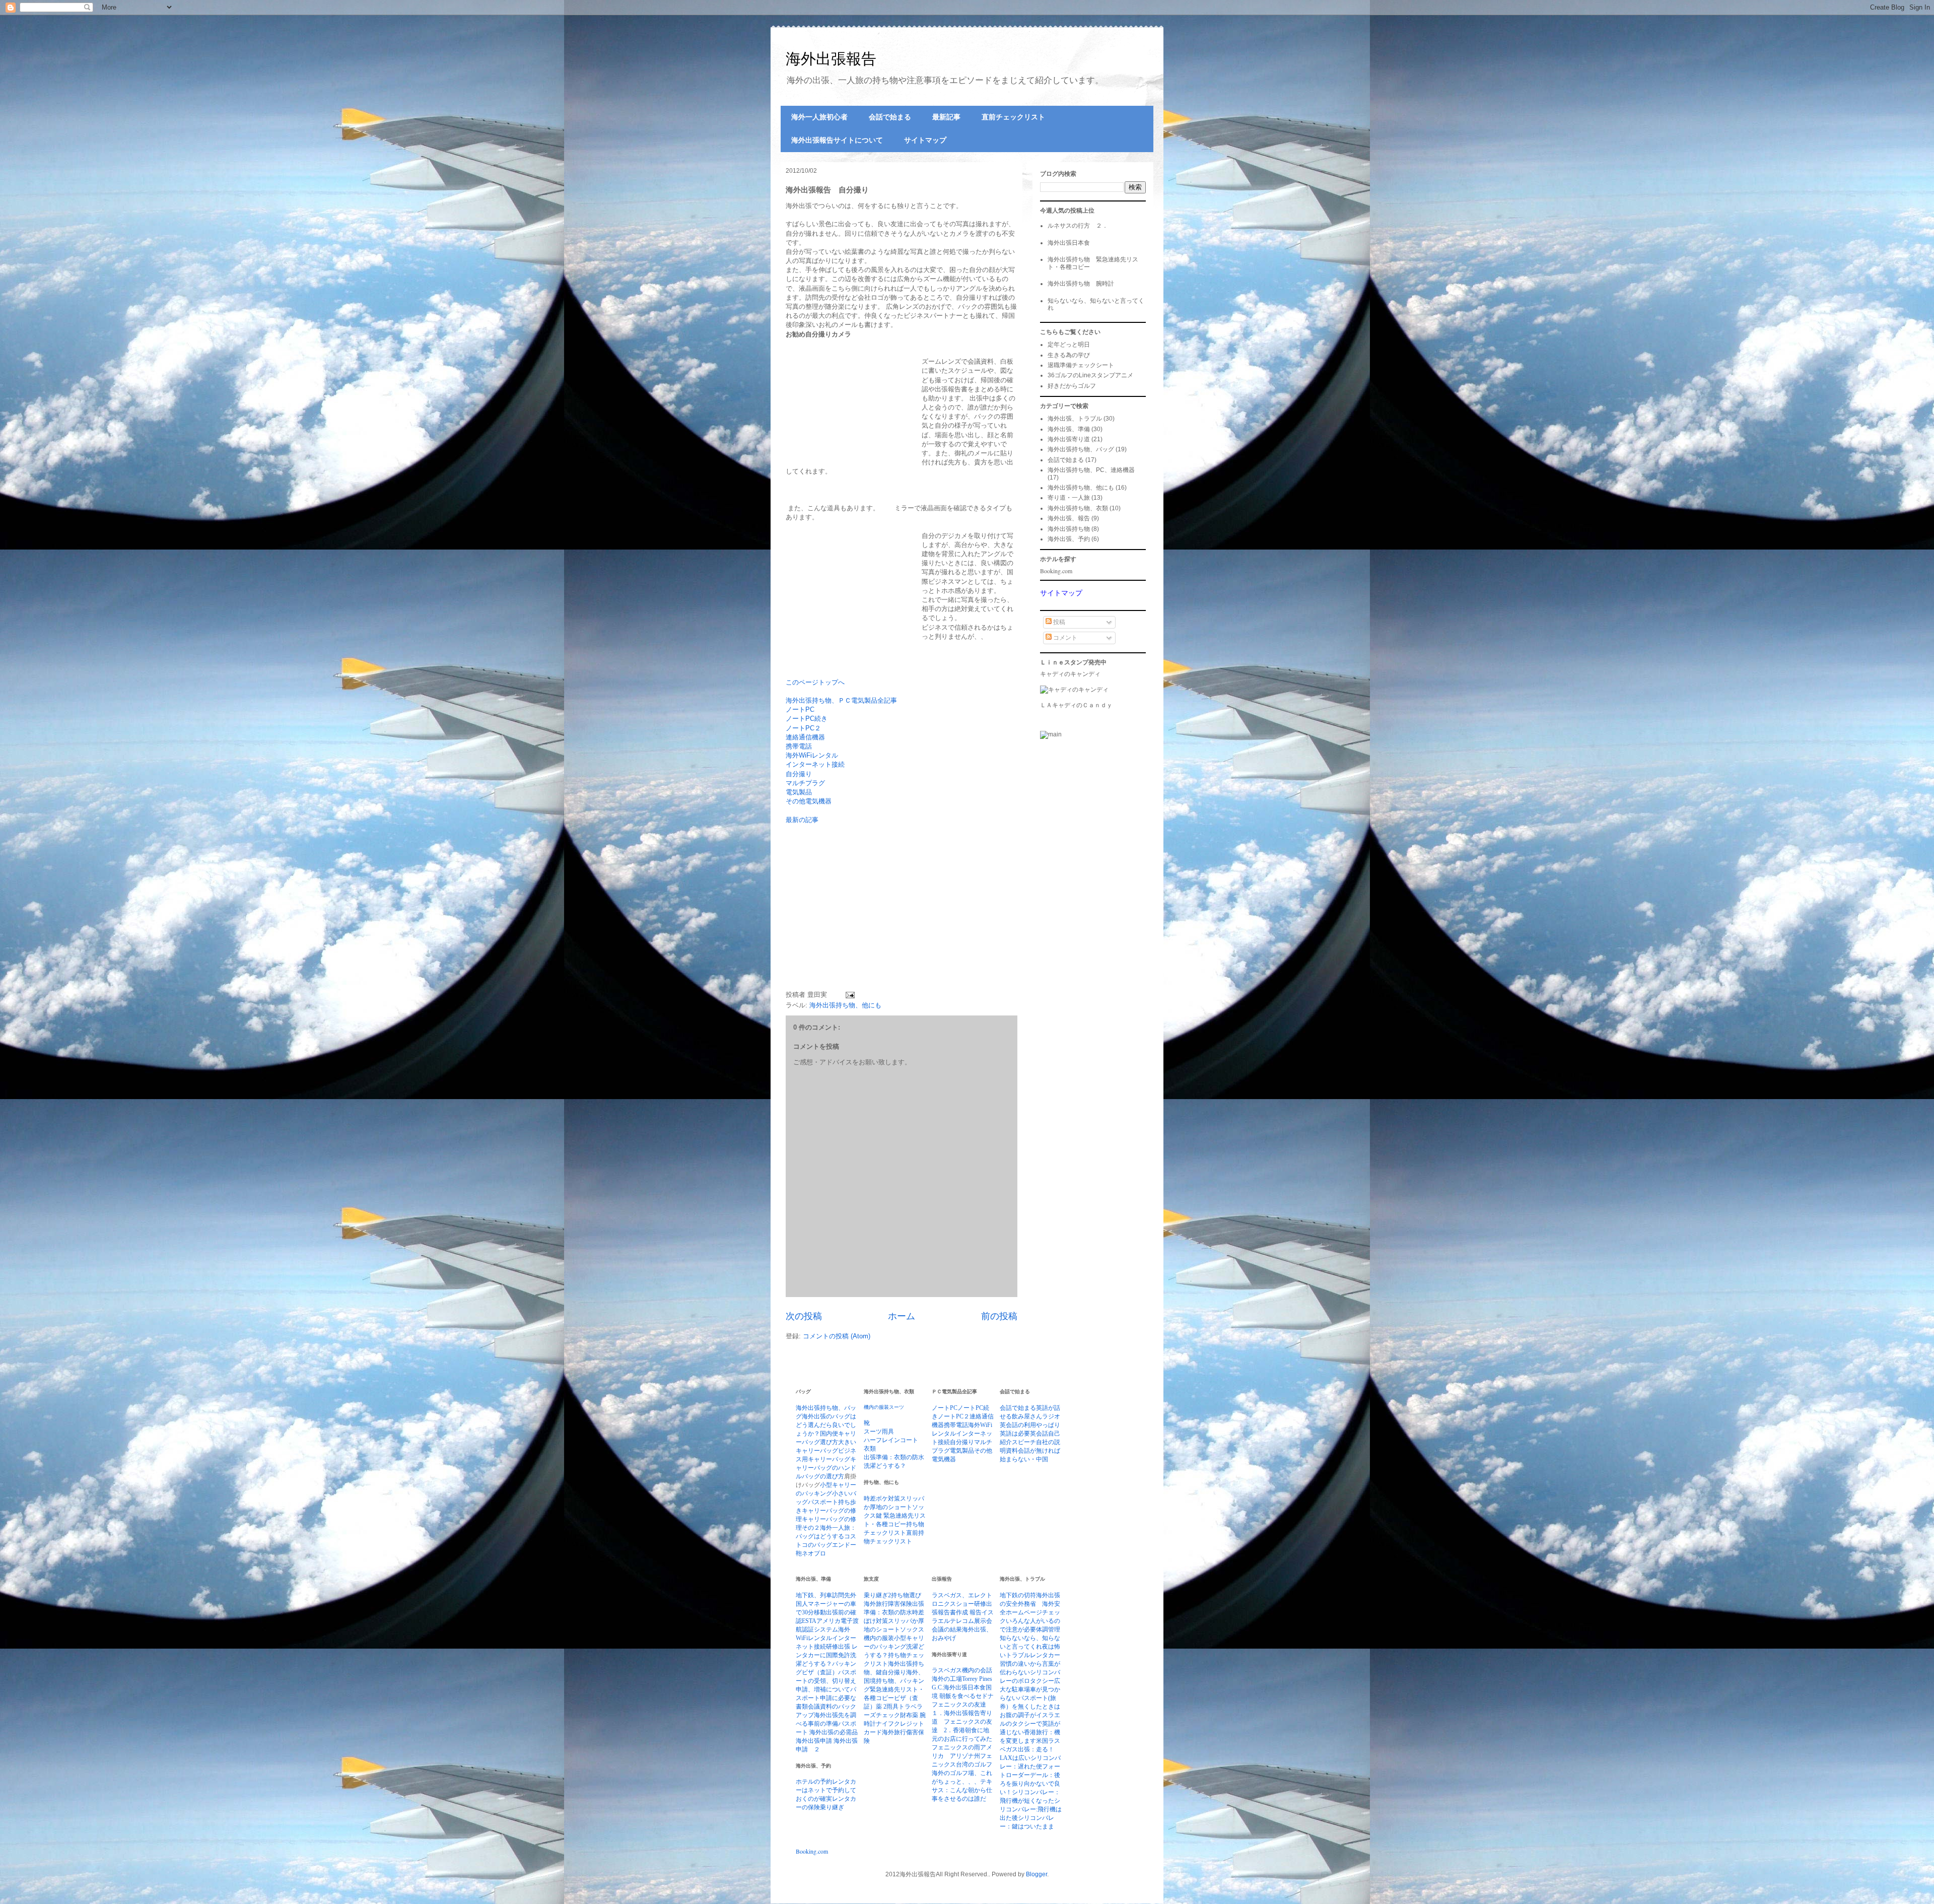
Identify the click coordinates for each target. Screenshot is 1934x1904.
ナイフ (885, 1724)
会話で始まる (890, 117)
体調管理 (1048, 1629)
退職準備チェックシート (1081, 365)
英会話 (1039, 1434)
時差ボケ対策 (882, 1499)
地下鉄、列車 (814, 1595)
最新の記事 (802, 820)
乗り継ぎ (832, 1807)
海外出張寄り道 (1069, 439)
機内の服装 (876, 1407)
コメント (1064, 638)
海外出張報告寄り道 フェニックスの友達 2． (962, 1722)
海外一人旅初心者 (819, 117)
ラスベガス (947, 1670)
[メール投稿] (848, 995)
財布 (906, 1715)
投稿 (1058, 622)
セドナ (985, 1696)
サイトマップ (925, 140)
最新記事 (946, 117)
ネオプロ (814, 1553)
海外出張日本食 (1069, 243)
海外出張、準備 (1069, 429)
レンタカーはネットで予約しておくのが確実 (826, 1790)
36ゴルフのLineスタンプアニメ (1090, 375)
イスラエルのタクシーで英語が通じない (1030, 1724)
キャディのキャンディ (1070, 674)
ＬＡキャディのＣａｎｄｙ (1076, 705)
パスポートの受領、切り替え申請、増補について (826, 1681)
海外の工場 (947, 1679)
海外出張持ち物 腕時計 (1081, 284)
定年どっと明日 (1069, 345)
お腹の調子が (1018, 1715)
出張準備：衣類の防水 (894, 1457)
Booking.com (1056, 571)
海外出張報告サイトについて (837, 140)
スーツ (896, 1407)
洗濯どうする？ (885, 1466)
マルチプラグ (805, 783)
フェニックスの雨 (956, 1747)
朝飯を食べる (957, 1696)
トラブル (1018, 1655)
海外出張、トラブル (1075, 419)
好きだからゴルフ (1072, 386)
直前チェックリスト (1013, 117)
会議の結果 (947, 1629)
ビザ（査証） (820, 1672)
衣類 (870, 1449)
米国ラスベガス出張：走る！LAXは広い (1030, 1749)
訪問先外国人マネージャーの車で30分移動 (826, 1604)
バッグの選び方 (823, 1476)
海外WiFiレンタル (812, 755)
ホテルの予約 (814, 1782)
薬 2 (881, 1707)
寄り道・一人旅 (1069, 498)
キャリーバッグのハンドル (826, 1468)
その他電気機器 (809, 801)
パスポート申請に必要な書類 (826, 1698)
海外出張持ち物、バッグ (1081, 449)
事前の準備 (823, 1724)
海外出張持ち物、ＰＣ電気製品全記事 (841, 700)
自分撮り (799, 774)
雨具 (888, 1432)
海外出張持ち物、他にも (845, 1005)
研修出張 (839, 1647)
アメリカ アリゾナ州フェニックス (962, 1756)
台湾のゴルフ (974, 1764)
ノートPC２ (803, 728)
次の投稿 (804, 1316)
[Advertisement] (870, 913)
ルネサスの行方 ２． (1078, 226)
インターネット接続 (815, 764)
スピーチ (1024, 1442)
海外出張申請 (815, 1741)
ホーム (902, 1316)
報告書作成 (954, 1612)
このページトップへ (815, 682)
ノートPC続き (807, 719)
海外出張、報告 (1069, 518)
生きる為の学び (1069, 355)
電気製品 (799, 792)
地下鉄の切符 (1018, 1595)
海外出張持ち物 (1069, 529)
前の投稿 (999, 1316)
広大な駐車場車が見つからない (1030, 1689)
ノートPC (800, 709)
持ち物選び (906, 1595)
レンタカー (1045, 1655)
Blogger (1037, 1874)
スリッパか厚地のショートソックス (894, 1507)
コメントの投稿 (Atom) (837, 1336)
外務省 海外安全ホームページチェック (1030, 1612)
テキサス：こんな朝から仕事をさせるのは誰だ (962, 1790)
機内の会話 (977, 1670)
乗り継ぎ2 (877, 1595)
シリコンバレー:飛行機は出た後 (1031, 1809)
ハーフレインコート (891, 1440)
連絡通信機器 (805, 737)
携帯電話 (799, 746)
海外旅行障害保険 (888, 1604)
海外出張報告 (831, 59)
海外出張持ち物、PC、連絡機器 (1091, 470)
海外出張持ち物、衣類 (1078, 508)
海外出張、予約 (1069, 539)
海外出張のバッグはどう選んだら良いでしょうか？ (826, 1425)
